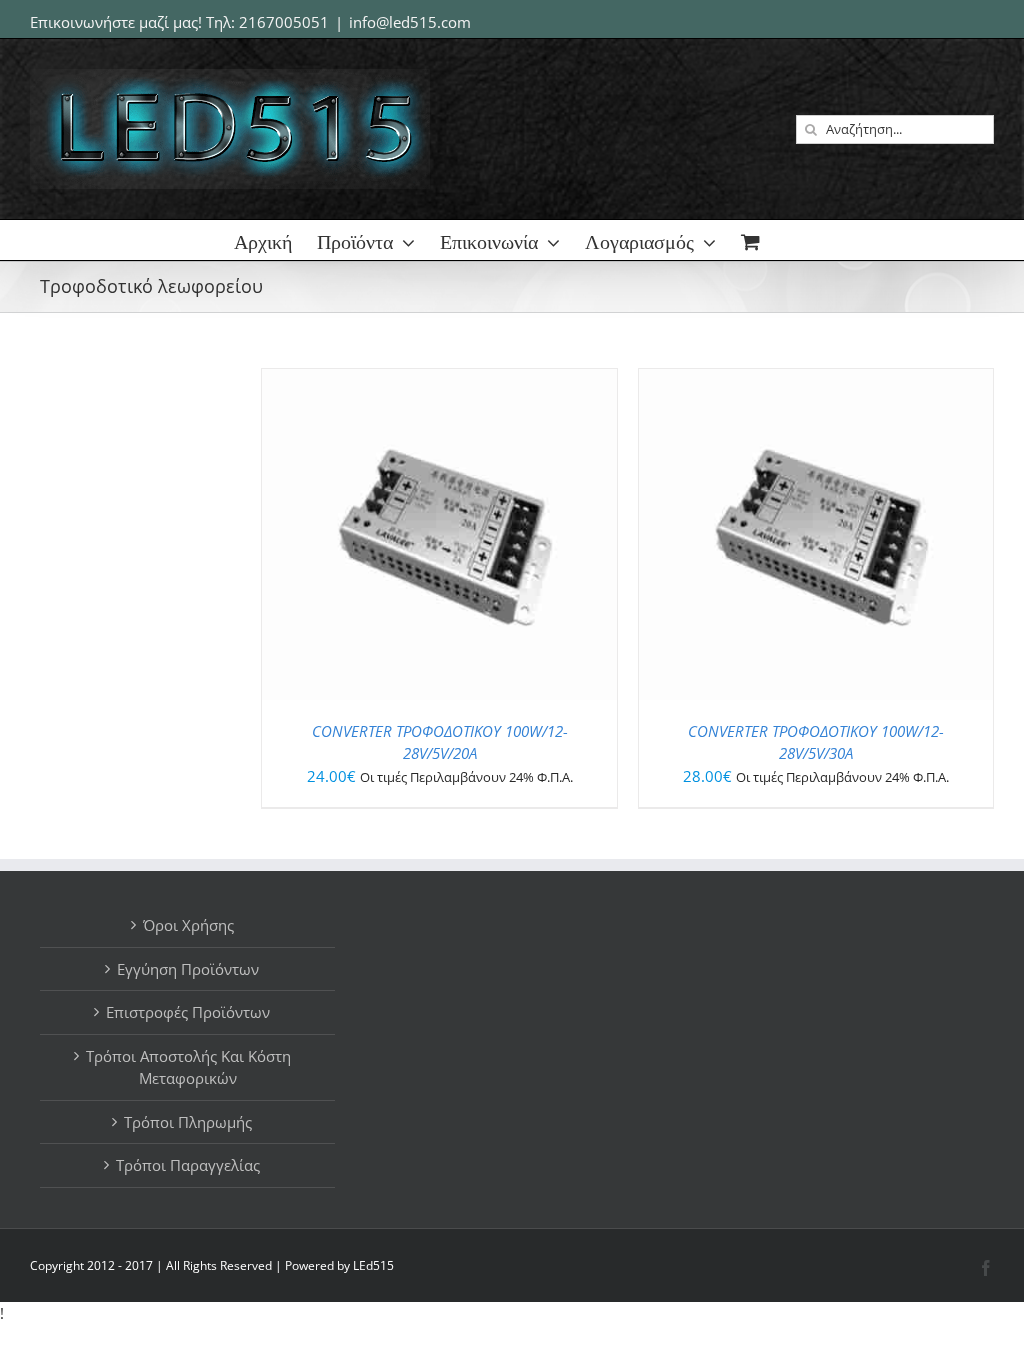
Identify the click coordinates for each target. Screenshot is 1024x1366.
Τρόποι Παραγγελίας (188, 1165)
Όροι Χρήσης (188, 925)
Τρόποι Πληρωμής (188, 1122)
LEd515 (373, 1265)
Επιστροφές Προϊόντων (188, 1012)
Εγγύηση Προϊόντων (188, 969)
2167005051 (284, 22)
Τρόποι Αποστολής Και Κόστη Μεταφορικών (188, 1067)
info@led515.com (410, 22)
